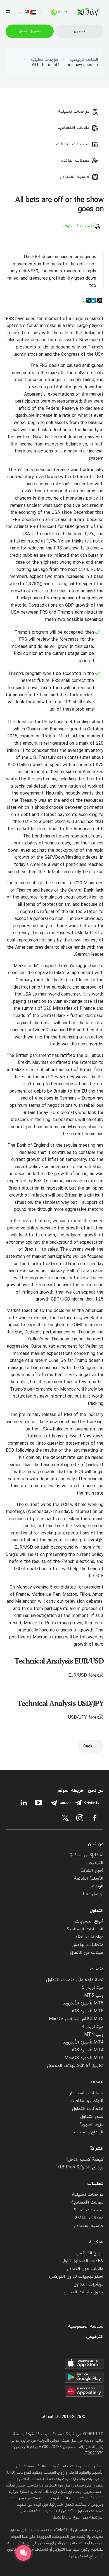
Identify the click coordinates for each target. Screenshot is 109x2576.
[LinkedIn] (94, 300)
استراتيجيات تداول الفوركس (76, 2277)
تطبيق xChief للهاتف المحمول (75, 2066)
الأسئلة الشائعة (89, 1878)
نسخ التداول (92, 2117)
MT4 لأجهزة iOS (88, 2050)
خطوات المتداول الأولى (82, 2261)
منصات (97, 1969)
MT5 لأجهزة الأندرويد (83, 2003)
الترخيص (95, 1863)
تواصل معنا (93, 1894)
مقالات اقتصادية (73, 128)
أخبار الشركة (92, 1871)
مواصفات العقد (89, 1937)
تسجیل (80, 31)
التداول (97, 1911)
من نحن (96, 1791)
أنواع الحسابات (89, 1921)
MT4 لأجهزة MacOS (84, 2058)
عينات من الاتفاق (87, 1953)
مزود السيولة (91, 2124)
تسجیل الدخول (30, 31)
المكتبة (96, 2242)
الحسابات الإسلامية (85, 1929)
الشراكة (96, 2149)
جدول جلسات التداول (84, 2292)
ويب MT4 (94, 2035)
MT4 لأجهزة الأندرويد (83, 2042)
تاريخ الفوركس (90, 2253)
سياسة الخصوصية (86, 2327)
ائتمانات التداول (88, 2109)
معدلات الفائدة (75, 161)
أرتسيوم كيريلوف (79, 226)
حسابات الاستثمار (86, 2093)
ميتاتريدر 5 (93, 1988)
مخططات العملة (88, 2210)
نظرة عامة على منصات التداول (75, 1980)
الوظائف (96, 1886)
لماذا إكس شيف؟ (87, 1855)
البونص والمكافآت (87, 2101)
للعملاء (97, 2082)
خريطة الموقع (70, 1791)
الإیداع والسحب (89, 2132)
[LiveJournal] (89, 300)
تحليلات (95, 2184)
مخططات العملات (73, 144)
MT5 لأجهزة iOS (88, 2011)
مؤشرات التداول (88, 2284)
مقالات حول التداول (85, 2269)
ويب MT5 (94, 1996)
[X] (100, 300)
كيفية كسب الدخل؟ (85, 2159)
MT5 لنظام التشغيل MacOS (76, 2019)
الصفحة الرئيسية (84, 60)
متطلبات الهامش (87, 1945)
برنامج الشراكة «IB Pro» (80, 2167)
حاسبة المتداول (75, 177)
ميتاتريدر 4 (93, 2027)
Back (88, 1746)
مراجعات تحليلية (44, 60)
